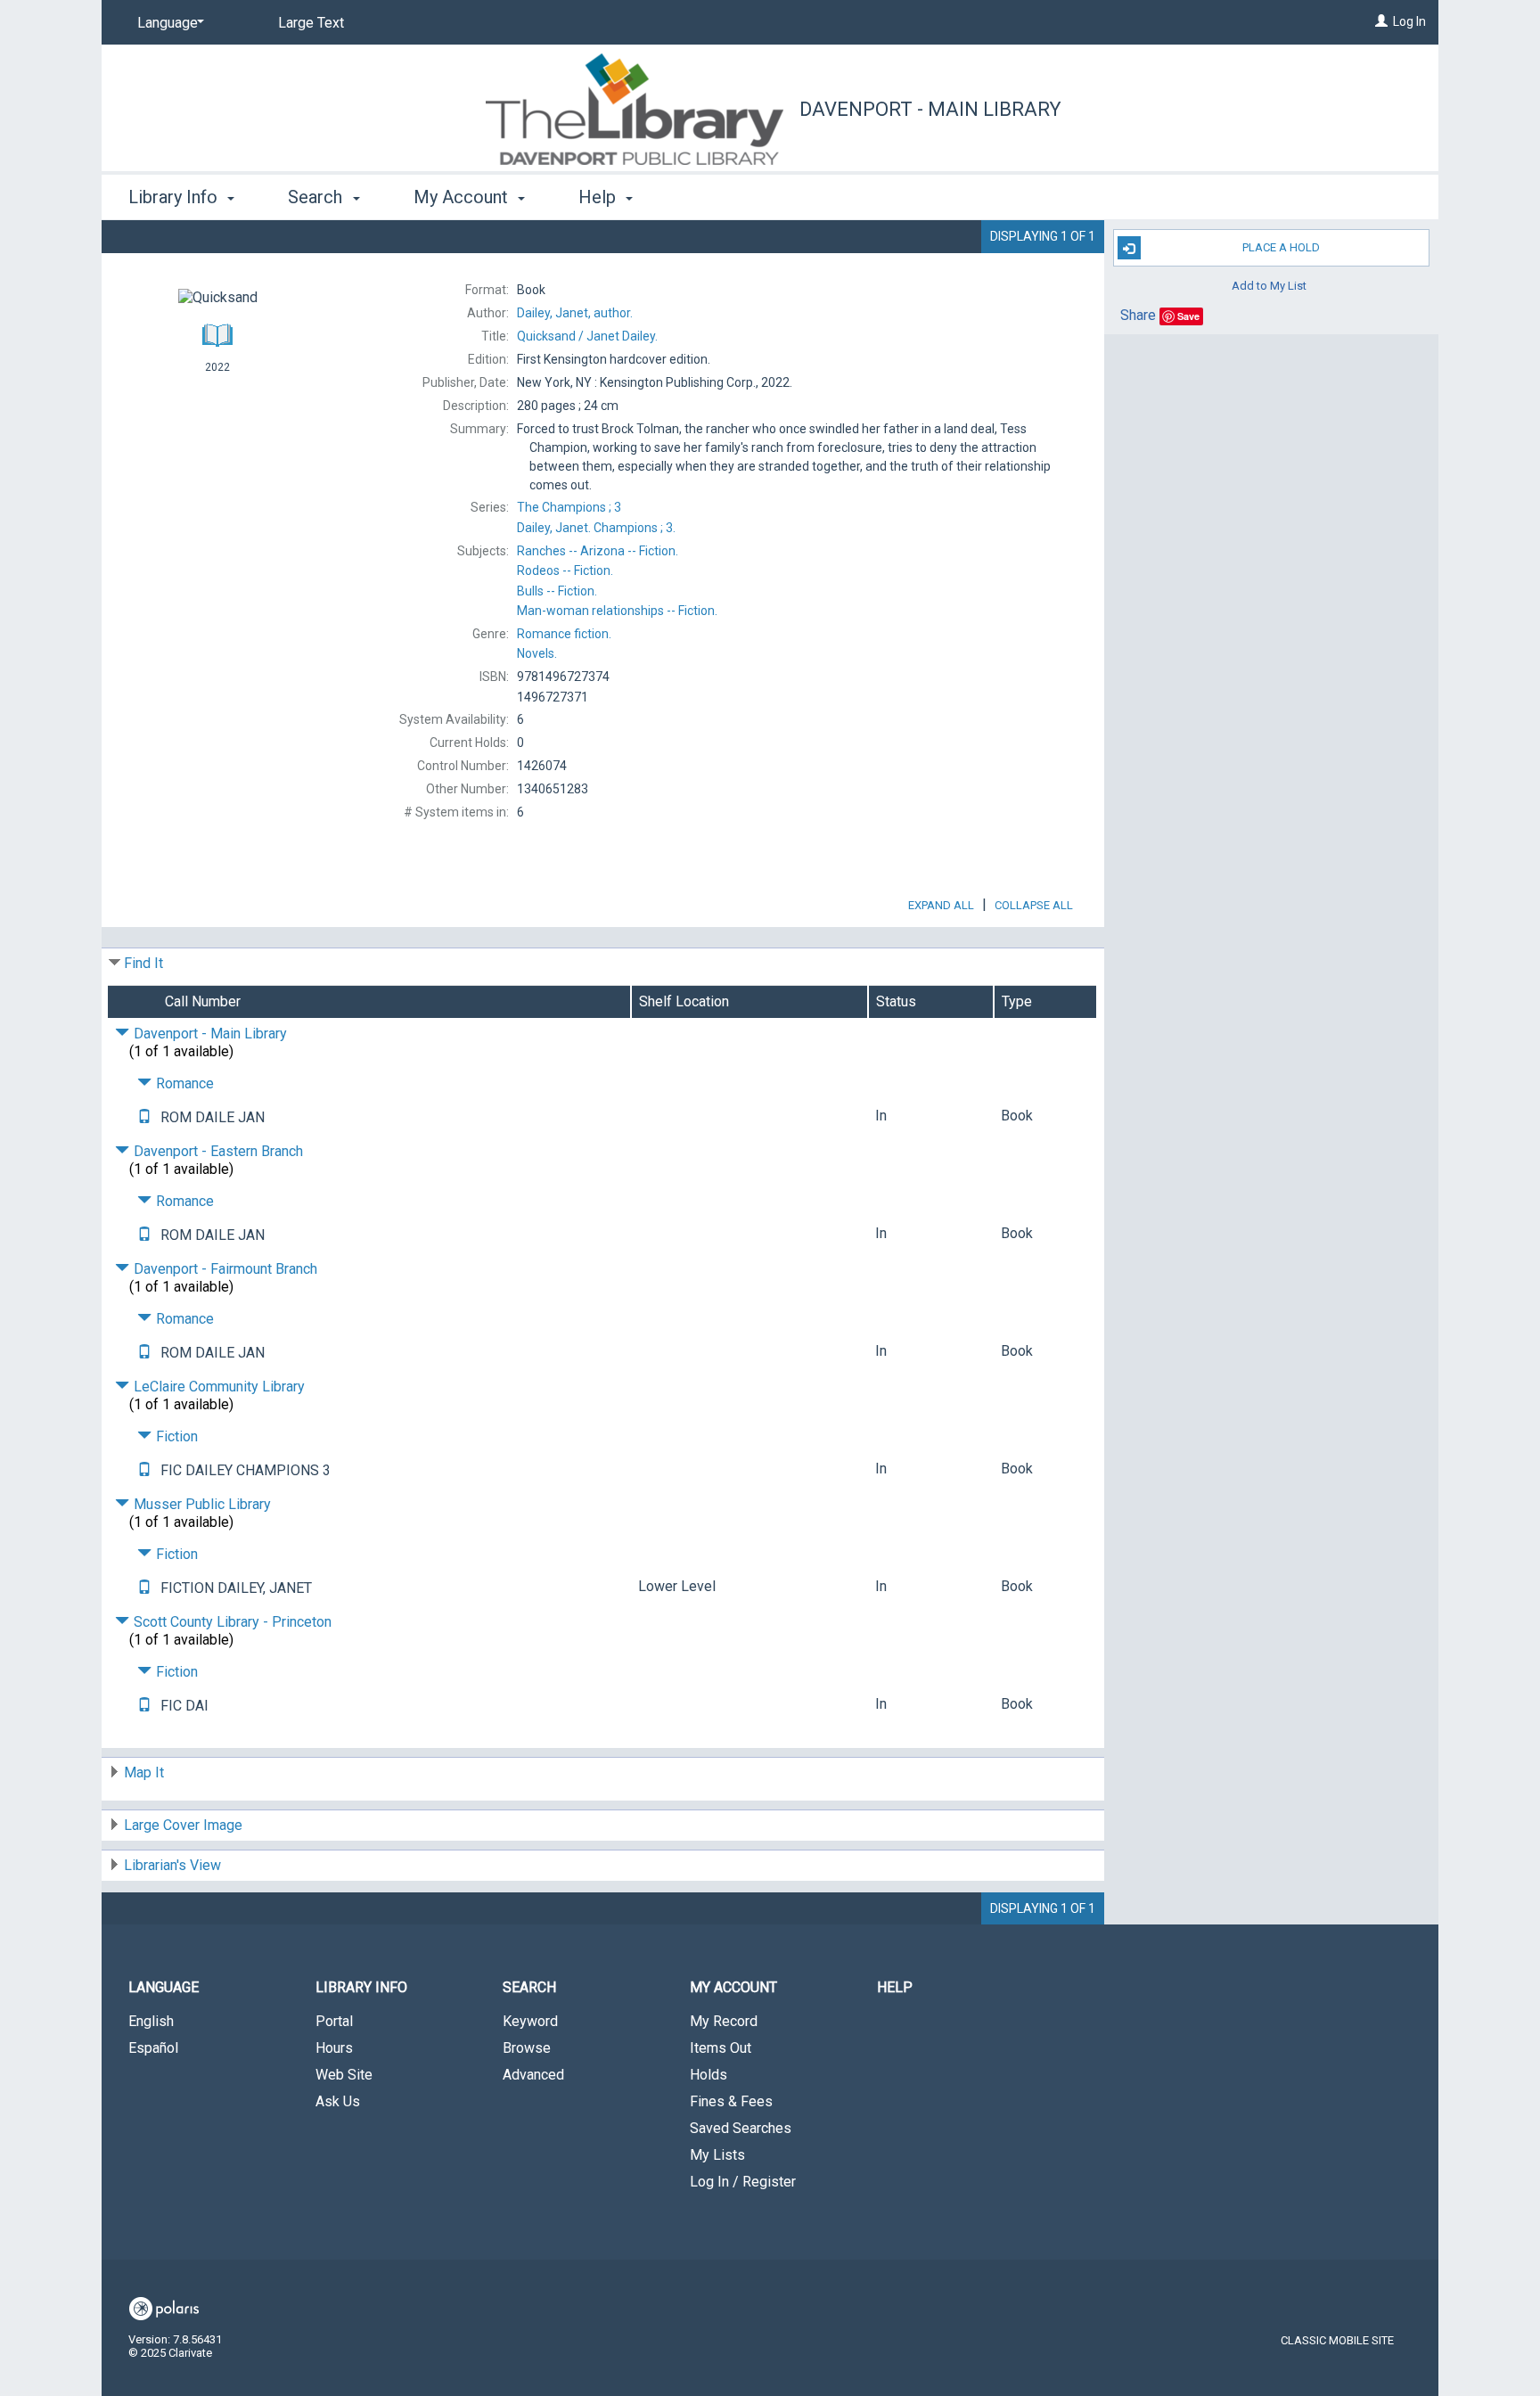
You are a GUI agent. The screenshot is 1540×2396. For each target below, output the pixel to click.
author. (575, 313)
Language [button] (164, 1987)
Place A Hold (1281, 247)
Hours (334, 2048)
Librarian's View (172, 1865)
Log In (1409, 21)
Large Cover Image (183, 1825)
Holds (709, 2075)
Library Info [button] (175, 197)
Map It (144, 1772)
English (151, 2021)
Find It (143, 963)
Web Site (344, 2075)
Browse (527, 2048)
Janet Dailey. (587, 336)
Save (1188, 316)
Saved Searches (741, 2128)
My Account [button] (463, 197)
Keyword (530, 2021)
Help (895, 1987)
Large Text (311, 23)
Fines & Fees (731, 2101)
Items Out (721, 2048)
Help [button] (599, 197)
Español (153, 2048)
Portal (334, 2021)
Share (1138, 315)
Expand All (941, 905)
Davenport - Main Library (930, 109)
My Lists (717, 2155)
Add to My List (1269, 285)
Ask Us (338, 2101)
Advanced (533, 2075)
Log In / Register (743, 2182)
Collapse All (1034, 905)
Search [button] (317, 197)
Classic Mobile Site (1337, 2340)
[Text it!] (144, 1117)
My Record (724, 2021)
